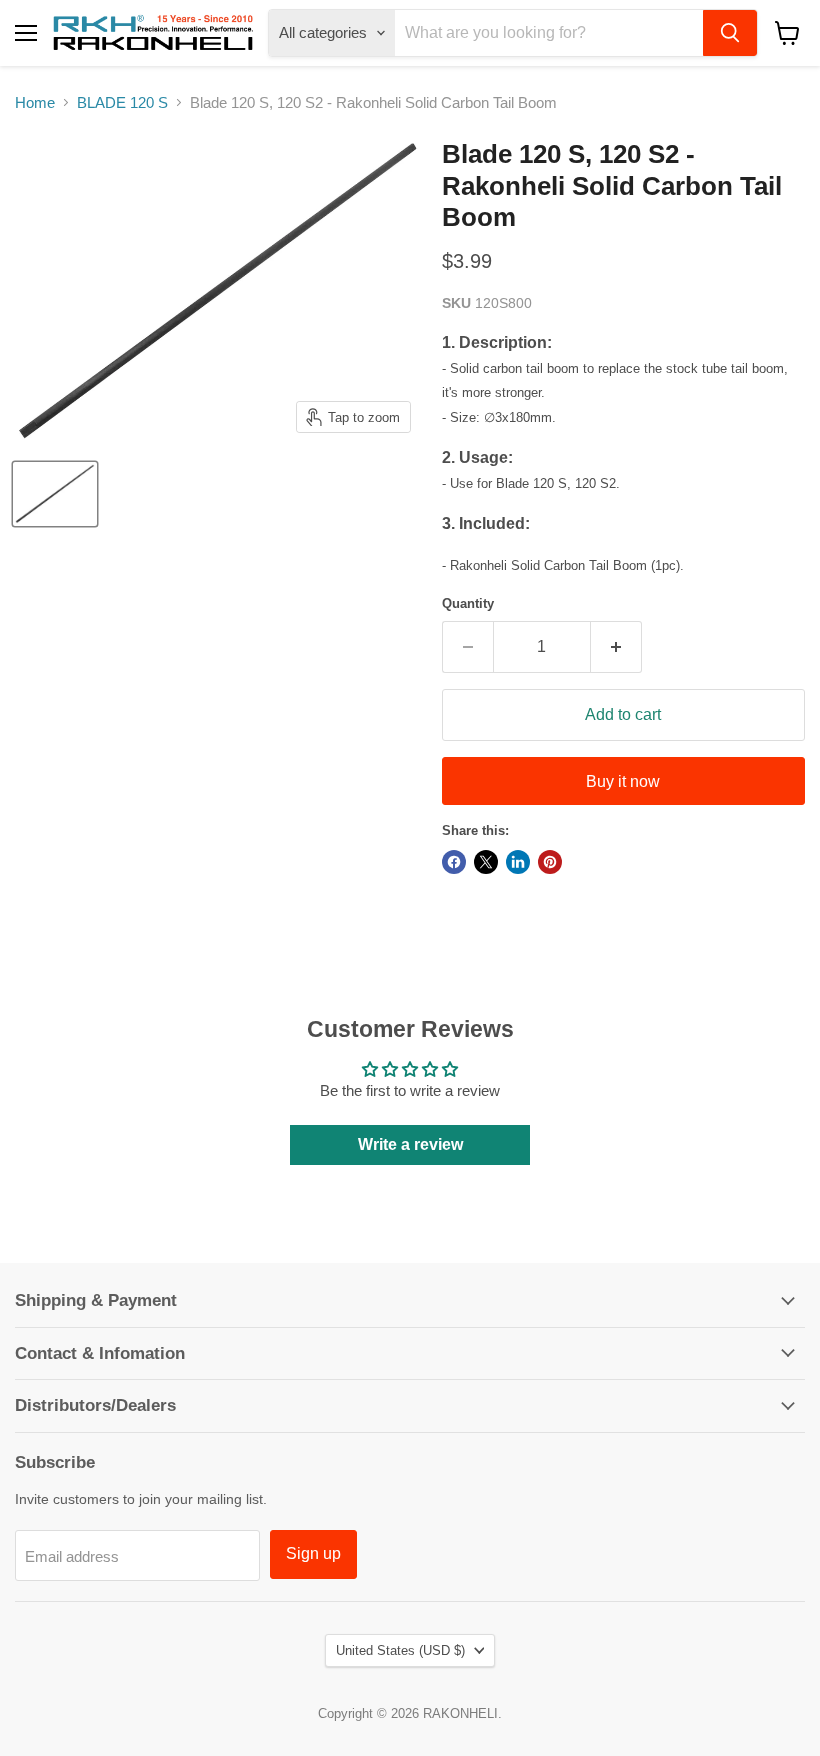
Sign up (313, 1553)
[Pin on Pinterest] (550, 862)
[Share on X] (486, 862)
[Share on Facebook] (454, 862)
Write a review (410, 1144)
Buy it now (623, 781)
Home (35, 102)
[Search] (730, 33)
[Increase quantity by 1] (616, 647)
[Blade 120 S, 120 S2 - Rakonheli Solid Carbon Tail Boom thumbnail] (55, 494)
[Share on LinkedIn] (518, 862)
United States (400, 1650)
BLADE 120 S (122, 102)
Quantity (468, 603)
